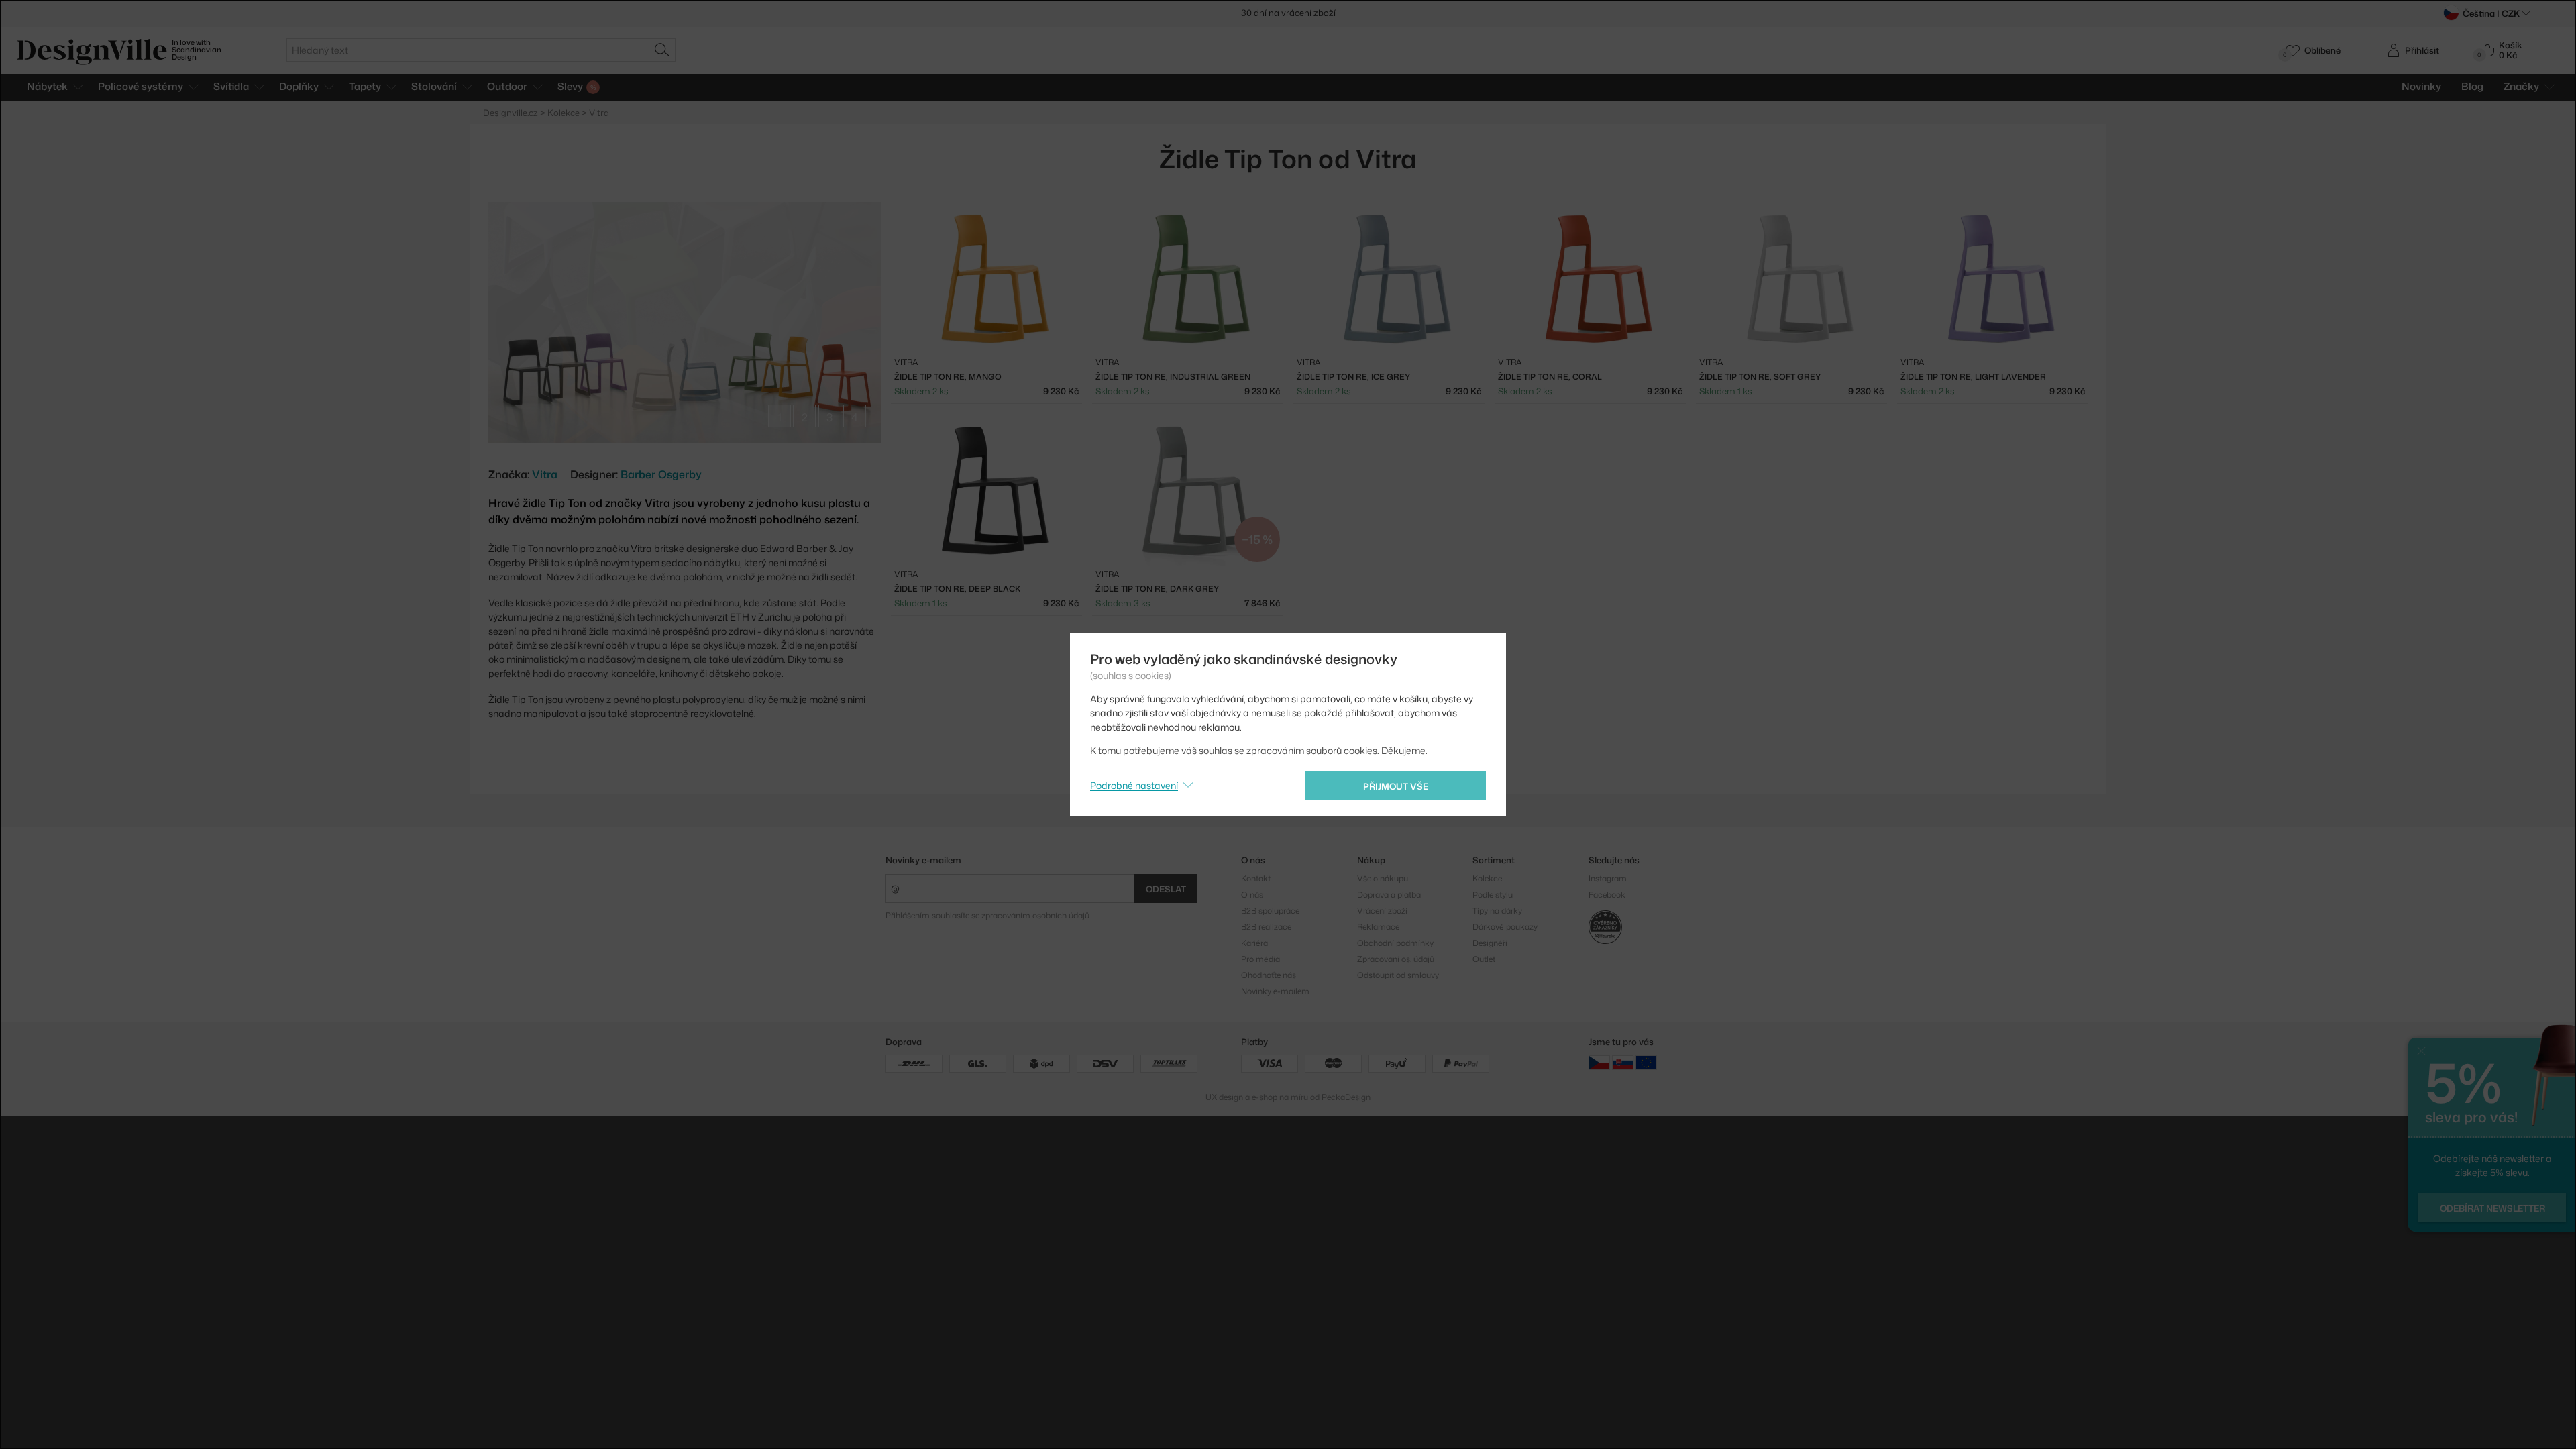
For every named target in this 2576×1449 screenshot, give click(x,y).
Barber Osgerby (661, 474)
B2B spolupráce (1270, 911)
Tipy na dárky (1497, 911)
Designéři (1490, 943)
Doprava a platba (1389, 895)
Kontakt (1256, 878)
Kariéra (1254, 943)
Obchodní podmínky (1395, 943)
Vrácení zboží (1382, 911)
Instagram (1608, 878)
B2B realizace (1266, 927)
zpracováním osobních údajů (1035, 915)
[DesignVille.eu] (1646, 1062)
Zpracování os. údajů (1396, 959)
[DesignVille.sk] (1623, 1062)
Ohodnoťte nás (1269, 975)
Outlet (1484, 959)
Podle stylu (1493, 895)
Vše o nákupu (1383, 878)
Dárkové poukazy (1505, 927)
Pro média (1260, 959)
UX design (1224, 1097)
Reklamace (1378, 927)
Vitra (545, 474)
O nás (1252, 895)
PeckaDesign (1346, 1097)
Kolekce (1487, 878)
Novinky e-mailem (923, 860)
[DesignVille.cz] (1599, 1062)
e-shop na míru (1280, 1097)
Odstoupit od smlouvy (1398, 975)
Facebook (1607, 895)
